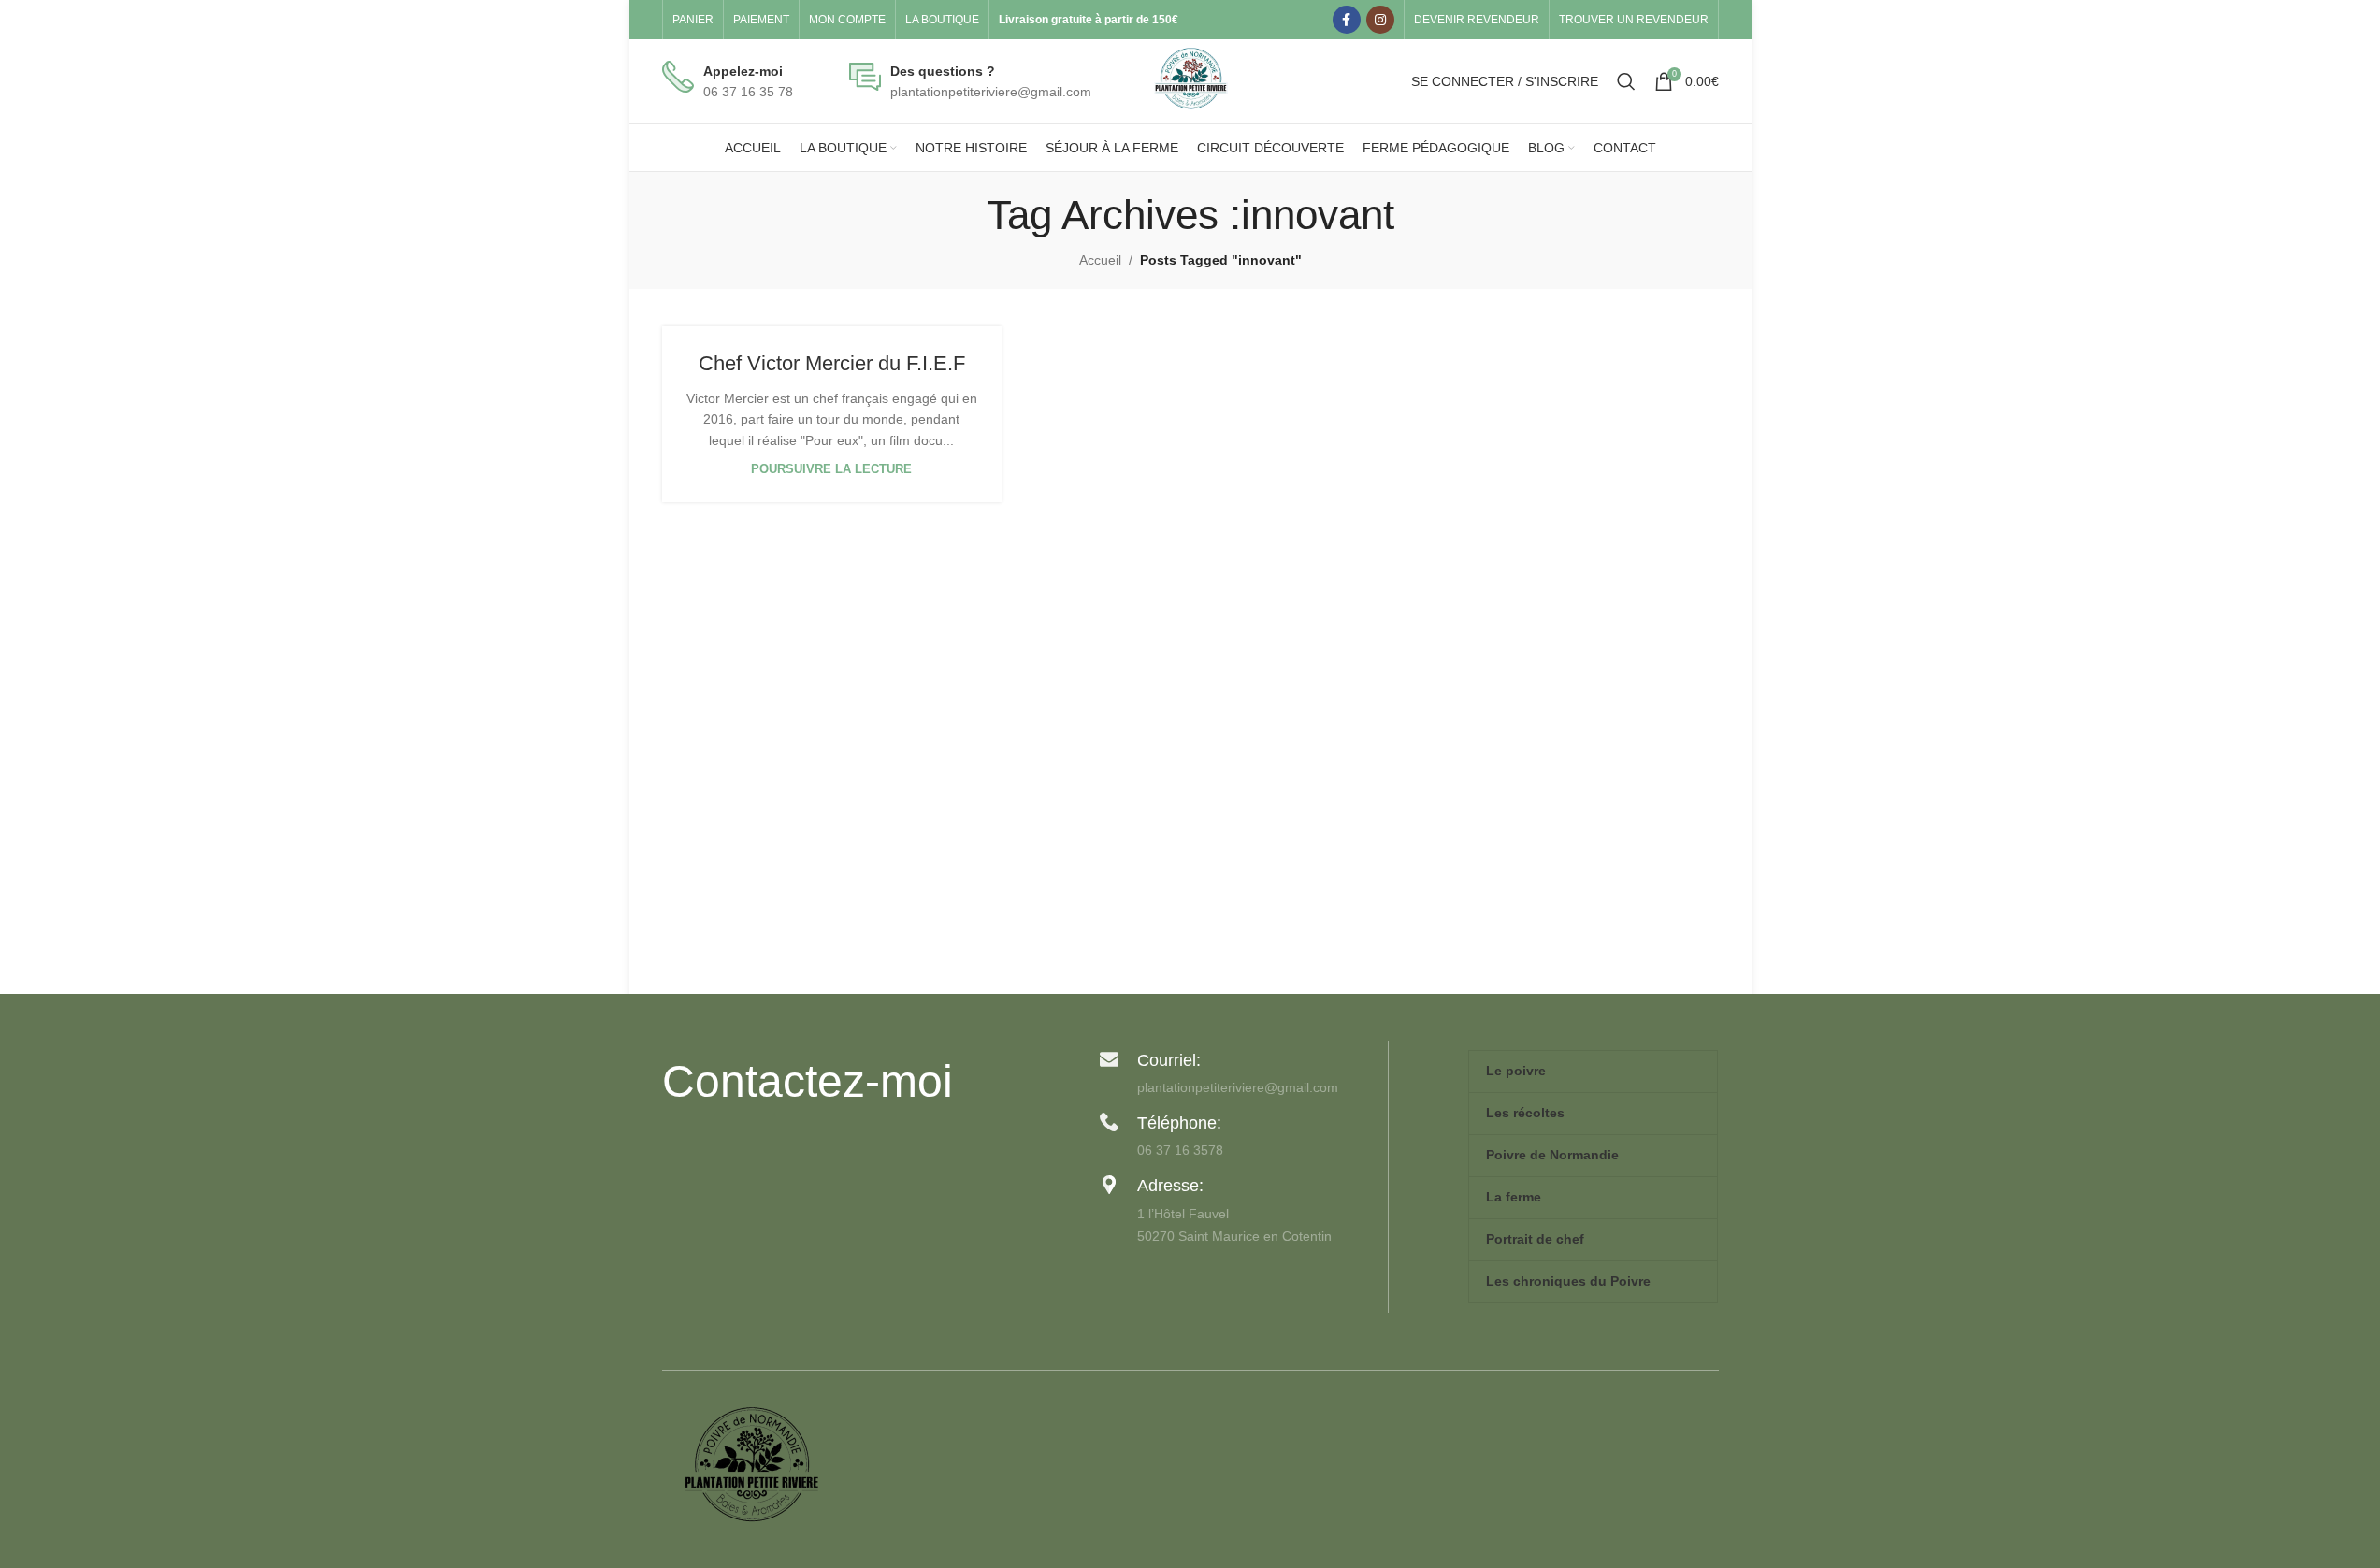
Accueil (1100, 260)
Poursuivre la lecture (831, 469)
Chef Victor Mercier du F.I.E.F (832, 363)
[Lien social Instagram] (1380, 20)
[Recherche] (1626, 81)
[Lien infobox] (728, 82)
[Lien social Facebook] (1347, 20)
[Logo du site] (1190, 80)
